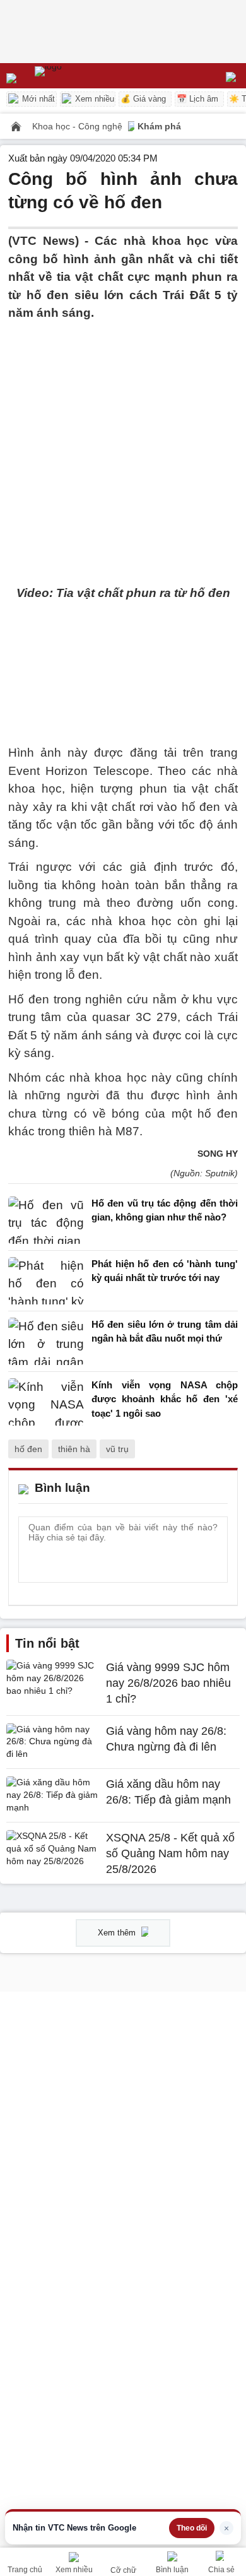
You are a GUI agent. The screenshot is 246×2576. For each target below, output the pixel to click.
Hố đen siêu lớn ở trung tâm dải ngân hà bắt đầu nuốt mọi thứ (165, 1332)
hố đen (28, 1449)
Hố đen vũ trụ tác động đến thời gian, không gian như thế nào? (165, 1210)
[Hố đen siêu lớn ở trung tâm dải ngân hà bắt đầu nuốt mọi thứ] (46, 1341)
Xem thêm (118, 1933)
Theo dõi (192, 2528)
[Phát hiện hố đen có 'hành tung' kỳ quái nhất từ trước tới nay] (46, 1281)
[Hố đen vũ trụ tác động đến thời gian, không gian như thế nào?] (46, 1220)
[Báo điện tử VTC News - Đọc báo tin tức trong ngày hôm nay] (77, 76)
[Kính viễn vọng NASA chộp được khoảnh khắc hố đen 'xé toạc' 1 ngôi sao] (46, 1403)
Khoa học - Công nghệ (79, 126)
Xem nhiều (93, 99)
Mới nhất (37, 99)
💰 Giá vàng (143, 99)
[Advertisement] (123, 446)
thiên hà (74, 1449)
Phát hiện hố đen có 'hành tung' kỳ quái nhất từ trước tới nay (165, 1271)
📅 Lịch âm (197, 99)
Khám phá (159, 126)
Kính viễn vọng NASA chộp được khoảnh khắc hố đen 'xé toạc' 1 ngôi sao (165, 1399)
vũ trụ (117, 1449)
